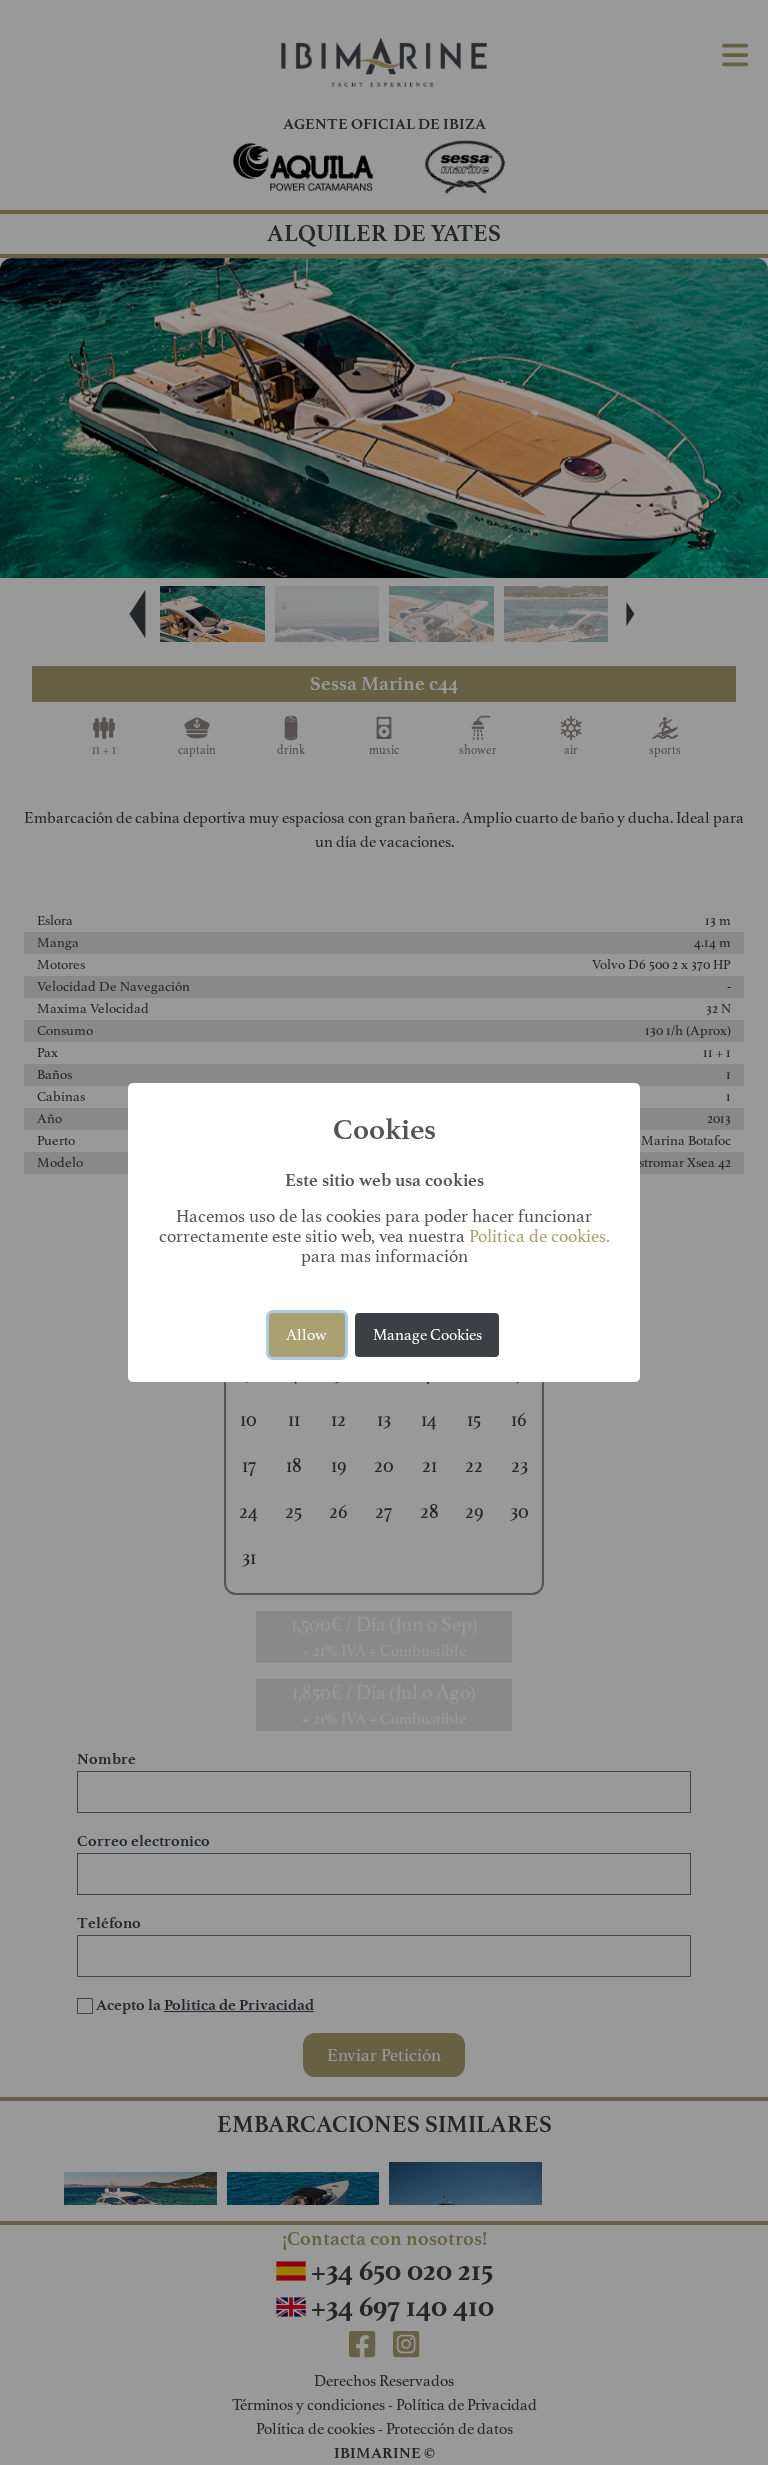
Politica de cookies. (539, 1236)
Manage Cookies (427, 1335)
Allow (306, 1335)
